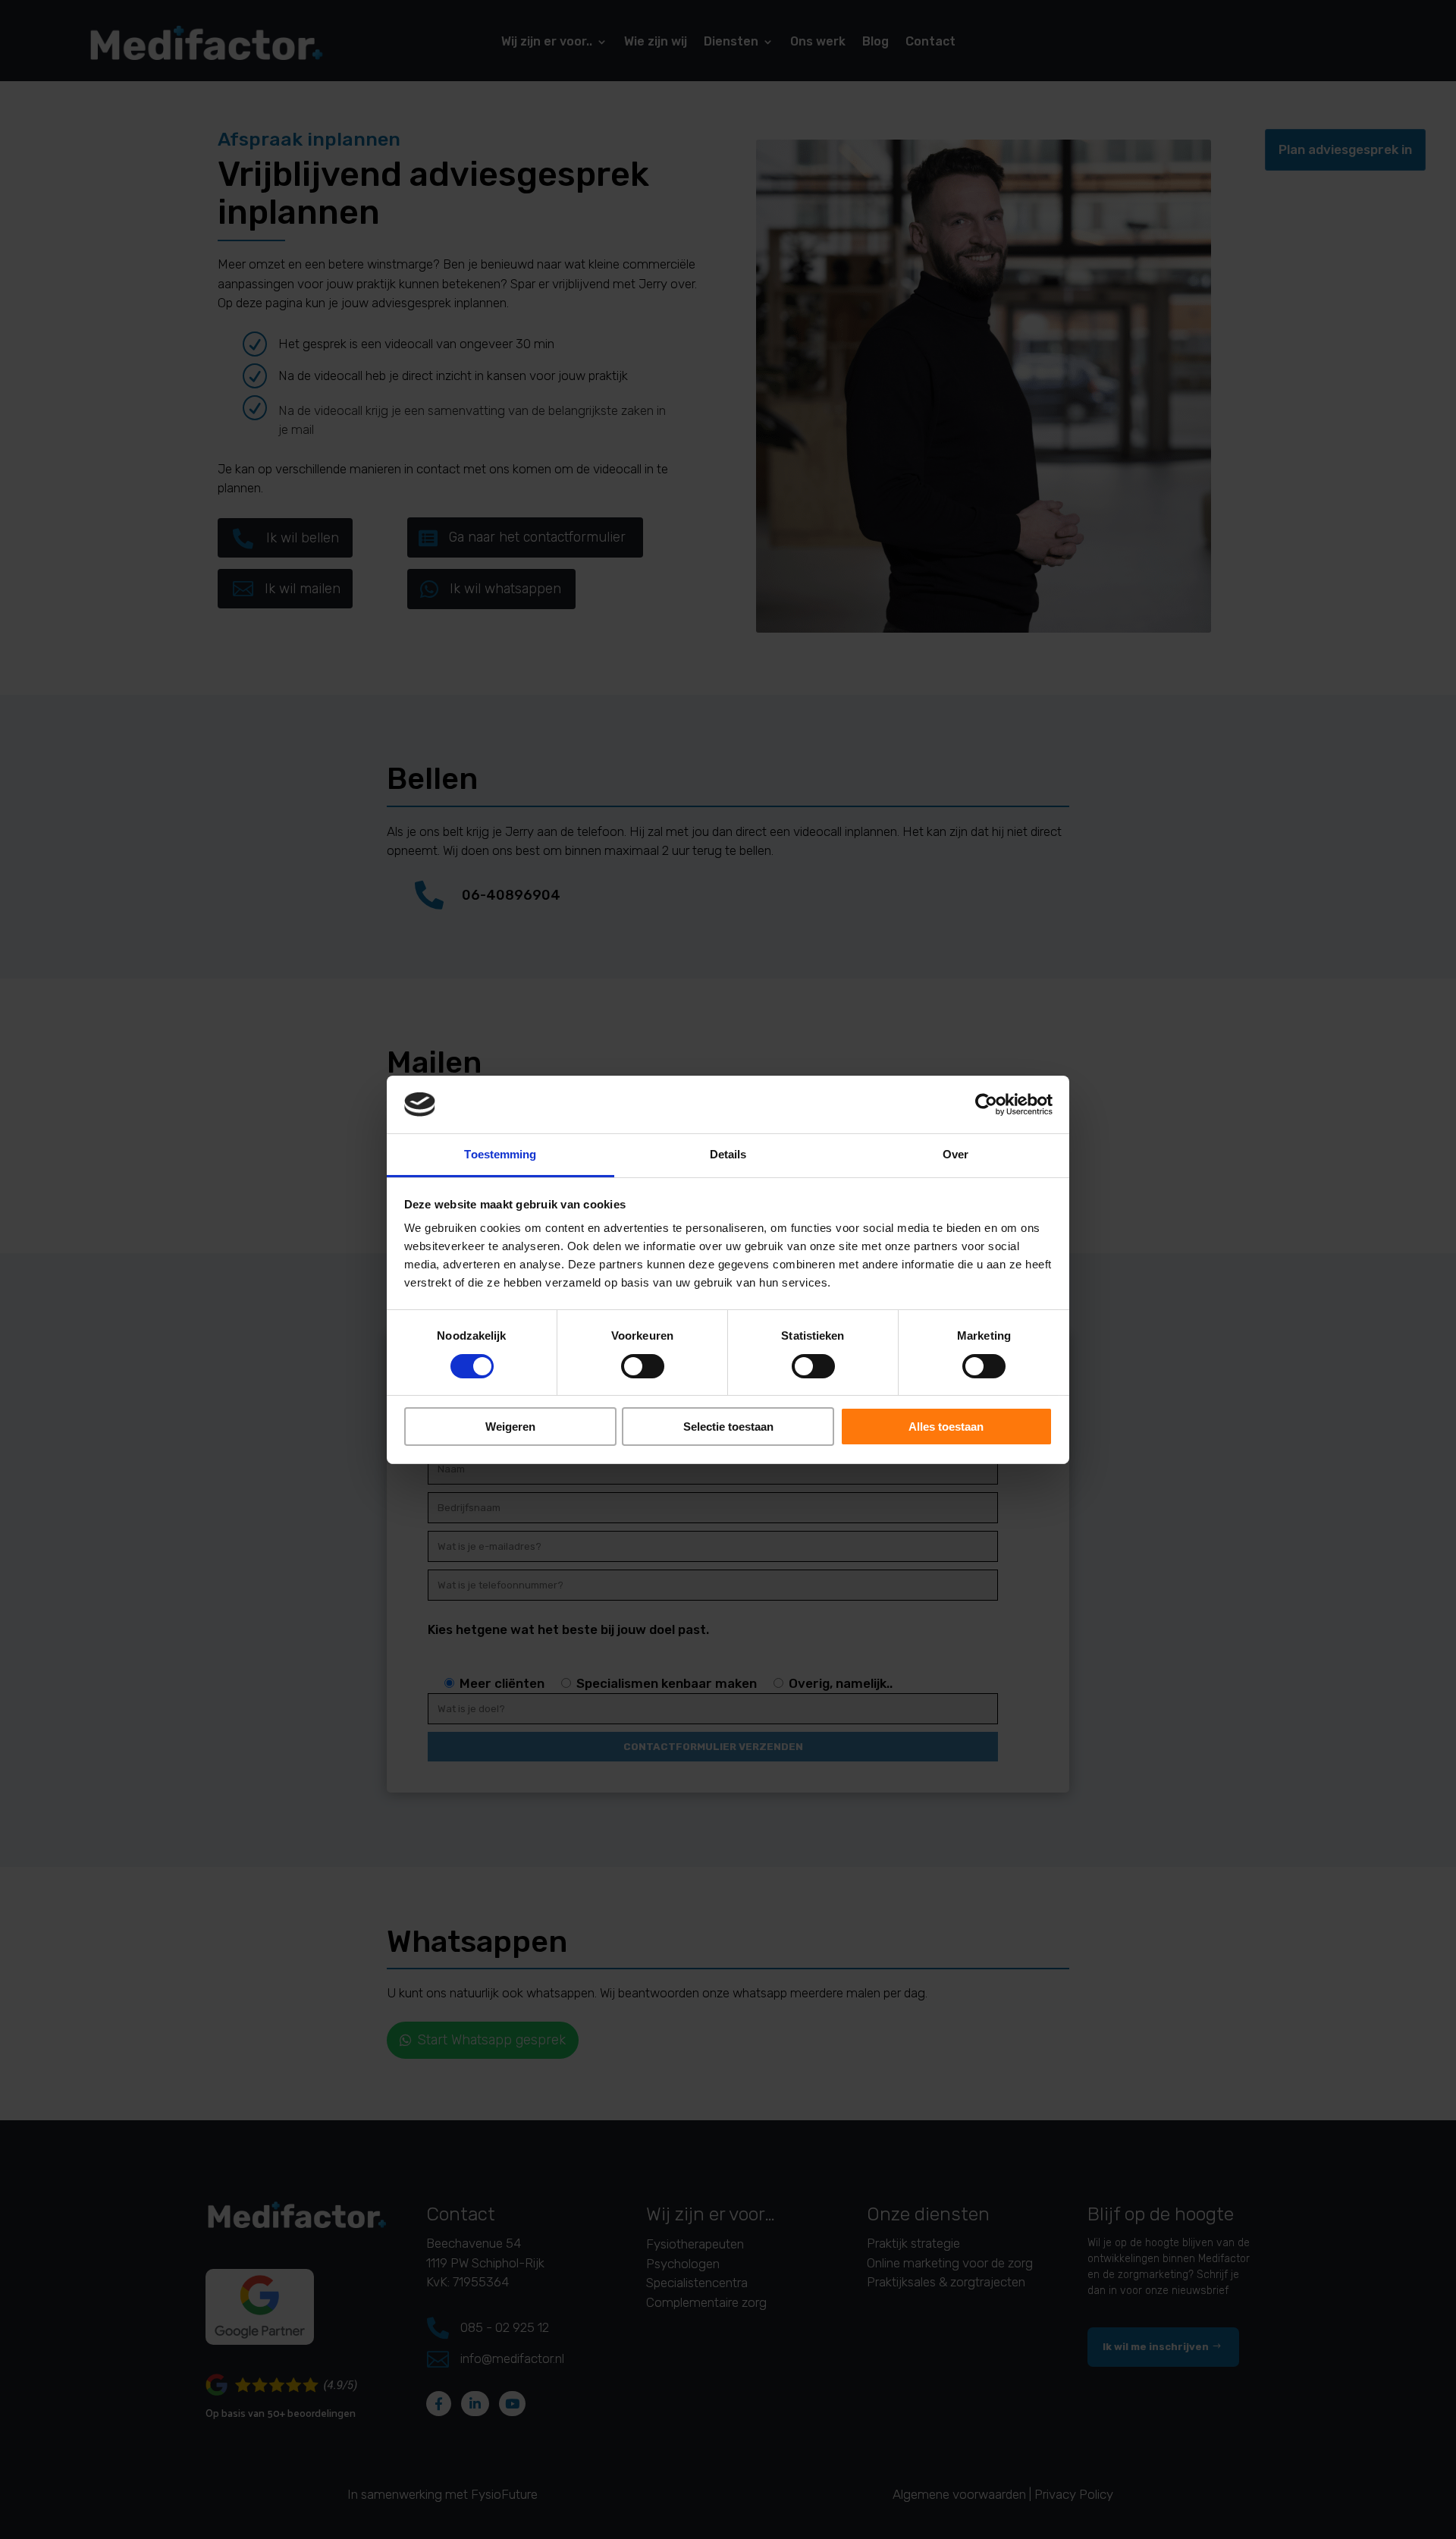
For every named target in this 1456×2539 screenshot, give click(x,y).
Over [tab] (955, 1154)
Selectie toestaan (728, 1427)
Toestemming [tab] (500, 1154)
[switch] (643, 1366)
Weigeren (510, 1427)
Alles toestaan (946, 1427)
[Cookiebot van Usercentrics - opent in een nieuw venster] (986, 1105)
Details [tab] (728, 1154)
